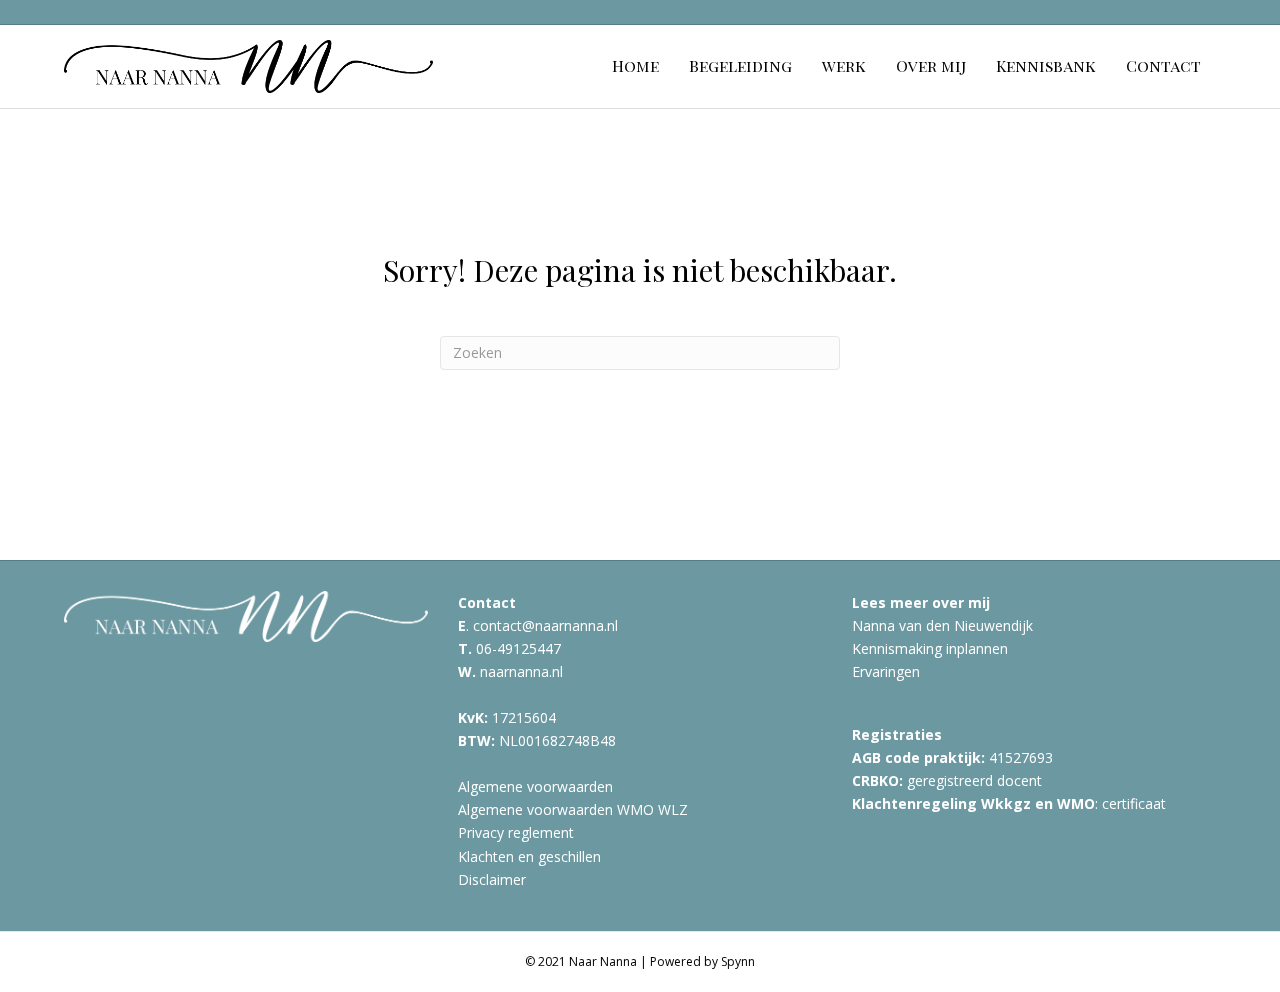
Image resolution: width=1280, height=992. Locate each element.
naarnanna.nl (521, 671)
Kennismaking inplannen (930, 648)
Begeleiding (740, 65)
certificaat (1134, 803)
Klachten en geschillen (529, 856)
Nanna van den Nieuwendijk (942, 625)
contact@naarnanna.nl (545, 625)
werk (844, 65)
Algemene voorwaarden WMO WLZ (573, 809)
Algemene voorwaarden (535, 786)
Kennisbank (1046, 65)
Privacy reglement (516, 832)
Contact (1163, 65)
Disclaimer (492, 879)
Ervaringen (886, 671)
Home (635, 65)
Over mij (931, 65)
